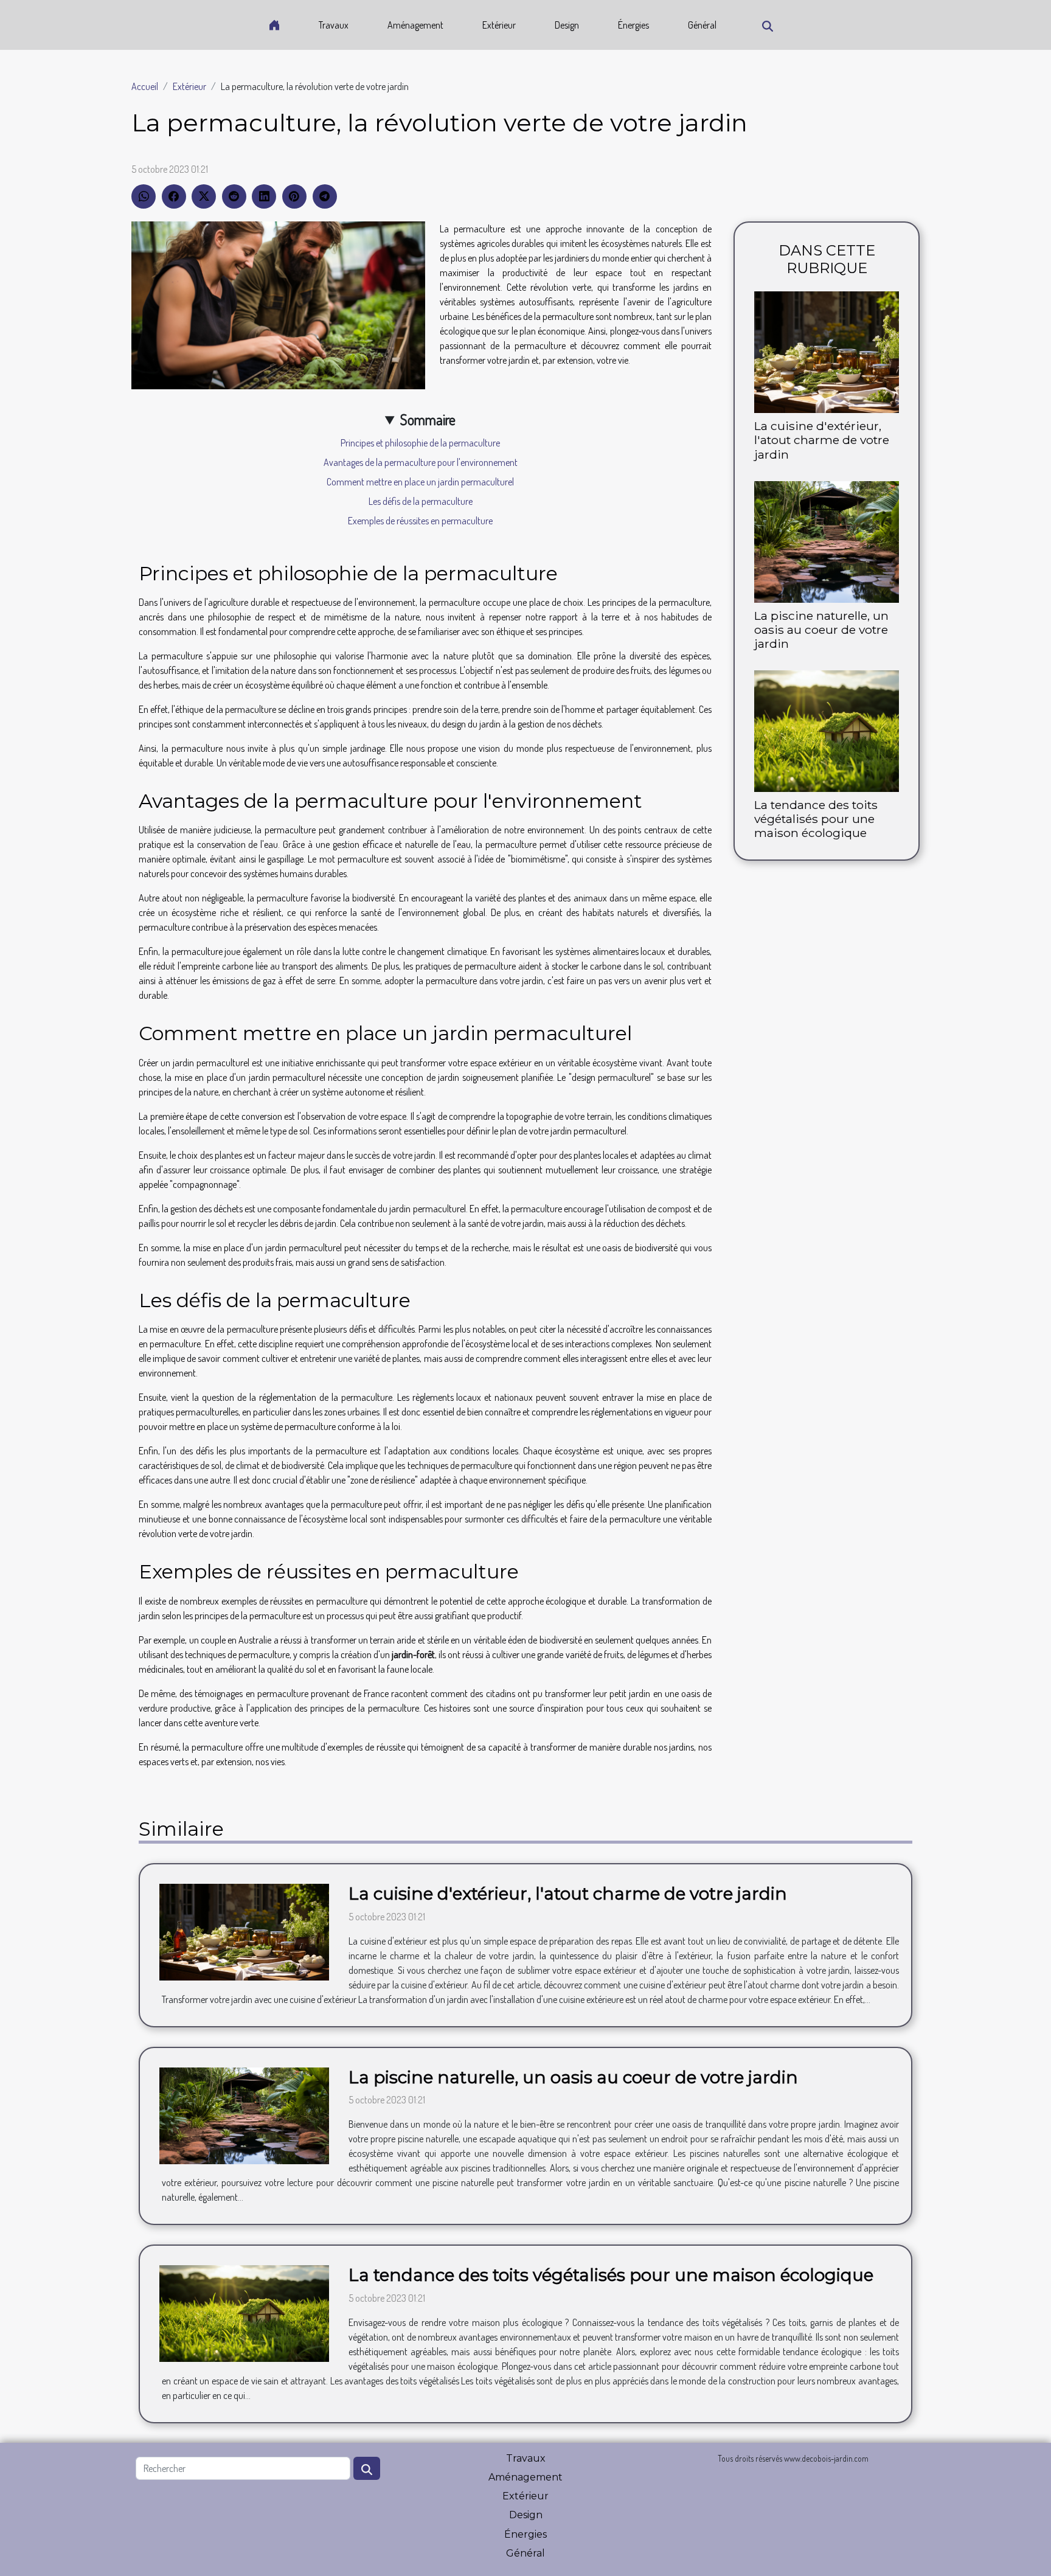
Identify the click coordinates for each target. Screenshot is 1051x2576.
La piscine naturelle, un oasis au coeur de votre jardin (821, 630)
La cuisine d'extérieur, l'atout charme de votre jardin (822, 440)
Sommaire (428, 419)
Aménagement (415, 25)
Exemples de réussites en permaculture (420, 521)
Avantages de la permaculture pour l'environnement (421, 462)
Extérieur (499, 25)
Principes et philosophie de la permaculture (420, 443)
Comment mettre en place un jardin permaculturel (420, 482)
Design (567, 25)
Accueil (145, 86)
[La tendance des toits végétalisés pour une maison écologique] (827, 729)
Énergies (633, 25)
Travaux (334, 25)
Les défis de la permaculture (421, 501)
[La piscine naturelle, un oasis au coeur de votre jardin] (827, 540)
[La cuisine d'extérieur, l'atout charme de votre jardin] (827, 351)
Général (702, 25)
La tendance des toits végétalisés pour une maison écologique (816, 819)
